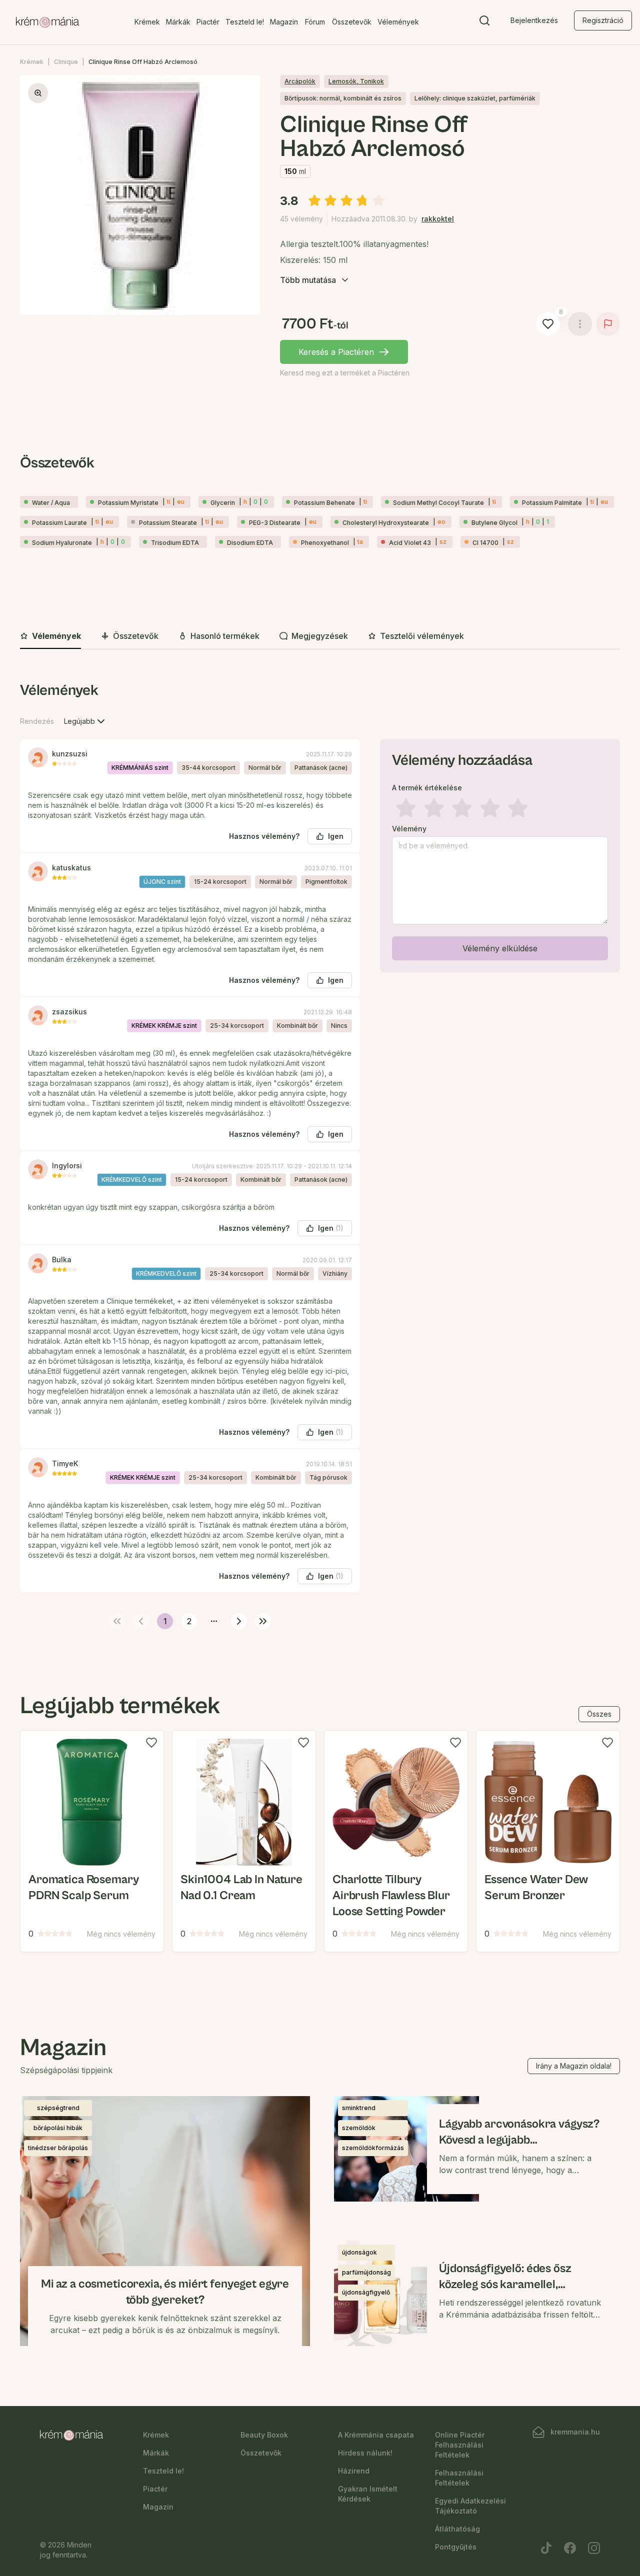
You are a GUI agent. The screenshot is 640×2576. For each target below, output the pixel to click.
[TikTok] (546, 2548)
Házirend (354, 2471)
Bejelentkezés (534, 20)
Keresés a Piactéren (336, 352)
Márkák (178, 22)
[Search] (484, 22)
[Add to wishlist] (151, 1743)
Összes (599, 1714)
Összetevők (352, 22)
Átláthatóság (457, 2529)
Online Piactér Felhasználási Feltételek (460, 2445)
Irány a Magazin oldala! (574, 2066)
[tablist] (320, 637)
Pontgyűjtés (456, 2547)
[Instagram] (594, 2548)
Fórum (315, 22)
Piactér (208, 22)
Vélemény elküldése (500, 948)
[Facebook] (570, 2548)
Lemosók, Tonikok (356, 81)
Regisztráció (603, 20)
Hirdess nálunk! (365, 2453)
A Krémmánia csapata (376, 2435)
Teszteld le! (245, 22)
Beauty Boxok (264, 2435)
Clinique (66, 62)
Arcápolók (300, 81)
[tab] (50, 636)
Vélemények (398, 22)
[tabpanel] (320, 1154)
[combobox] (85, 721)
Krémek (147, 22)
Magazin (284, 22)
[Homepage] (47, 22)
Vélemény (409, 829)
